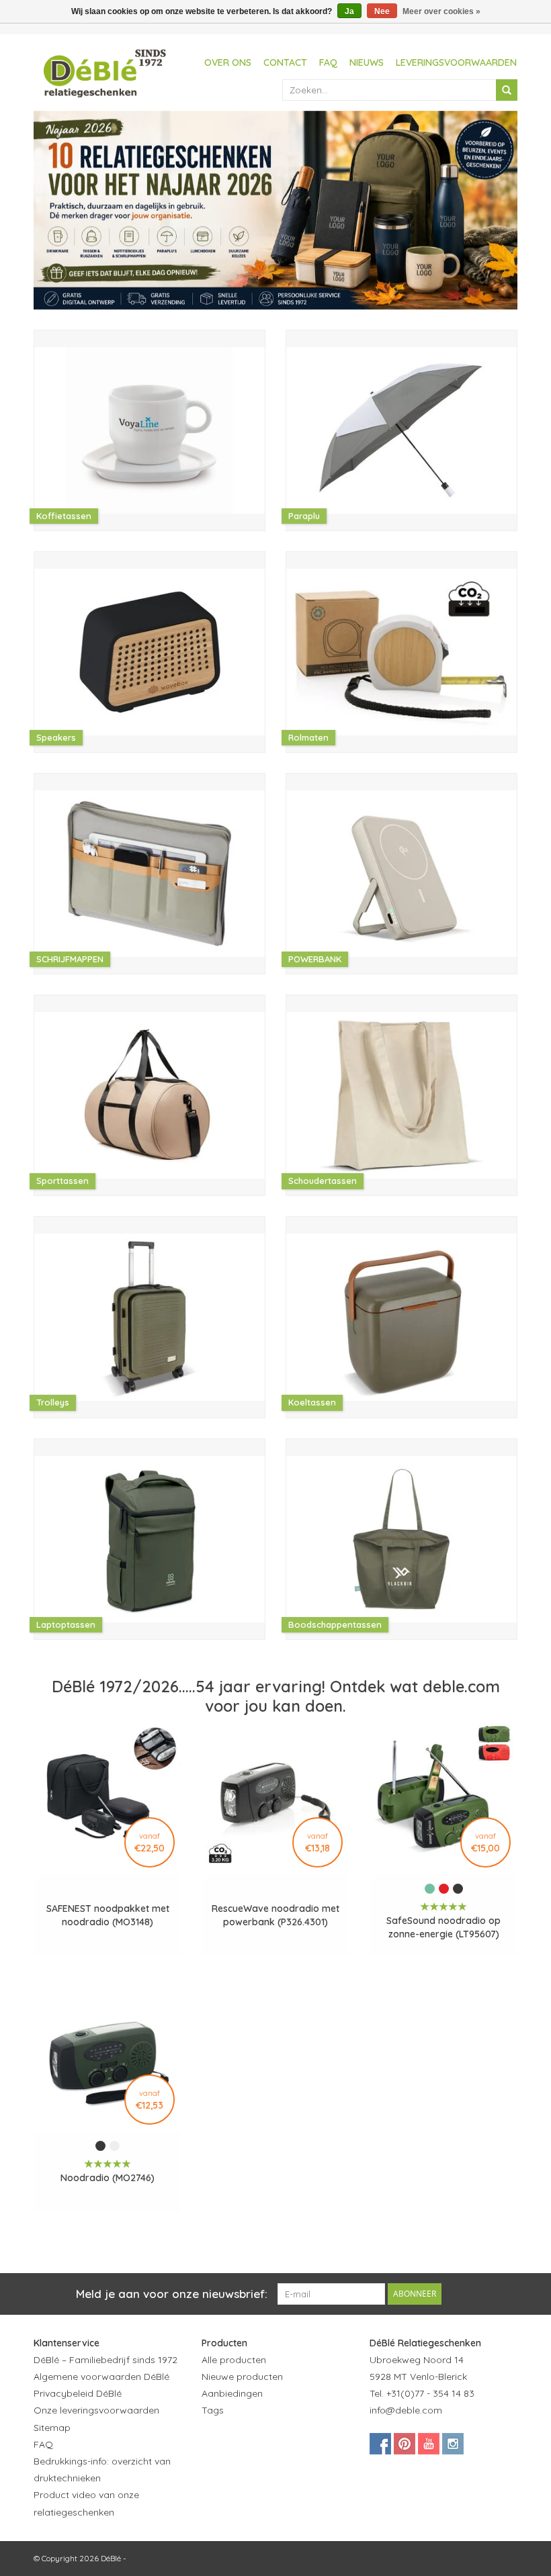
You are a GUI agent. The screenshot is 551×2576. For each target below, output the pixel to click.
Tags (213, 2410)
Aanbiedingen (232, 2393)
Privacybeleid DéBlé (78, 2393)
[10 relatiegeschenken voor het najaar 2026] (275, 210)
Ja (349, 11)
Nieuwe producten (242, 2377)
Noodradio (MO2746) (108, 2178)
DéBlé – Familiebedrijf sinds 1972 (105, 2360)
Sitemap (52, 2428)
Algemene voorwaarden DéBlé (101, 2377)
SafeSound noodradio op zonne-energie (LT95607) (443, 1927)
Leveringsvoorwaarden (456, 62)
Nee (382, 11)
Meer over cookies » (441, 11)
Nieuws (367, 62)
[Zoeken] (507, 90)
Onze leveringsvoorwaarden (96, 2410)
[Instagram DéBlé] (453, 2444)
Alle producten (234, 2360)
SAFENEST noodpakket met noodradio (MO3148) (108, 1915)
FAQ (328, 62)
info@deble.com (406, 2410)
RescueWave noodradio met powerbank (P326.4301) (275, 1915)
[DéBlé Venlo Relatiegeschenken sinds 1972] (105, 71)
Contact (285, 62)
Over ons (228, 62)
